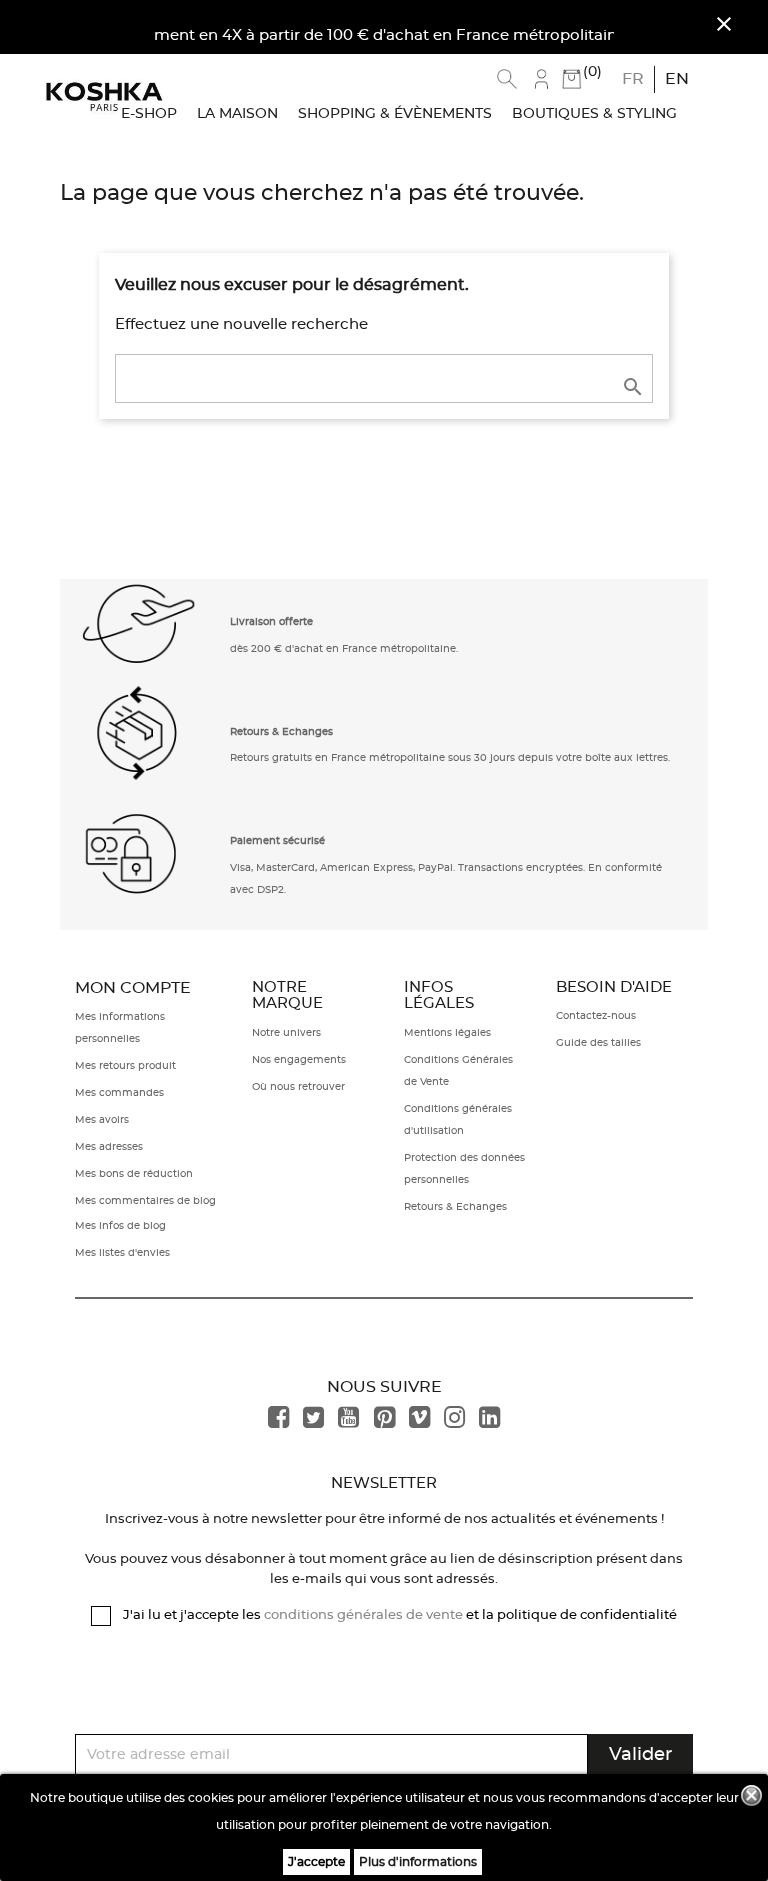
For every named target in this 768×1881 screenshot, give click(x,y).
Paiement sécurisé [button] (277, 841)
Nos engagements (299, 1060)
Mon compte (133, 988)
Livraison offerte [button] (271, 622)
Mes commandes (119, 1093)
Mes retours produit (125, 1066)
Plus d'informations (418, 1862)
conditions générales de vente (363, 1615)
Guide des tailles (598, 1043)
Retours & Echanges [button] (281, 732)
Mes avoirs (102, 1120)
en (677, 79)
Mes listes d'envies (122, 1253)
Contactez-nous (596, 1016)
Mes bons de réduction (134, 1174)
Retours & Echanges (455, 1207)
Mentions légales (447, 1033)
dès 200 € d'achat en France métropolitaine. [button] (344, 649)
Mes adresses (109, 1147)
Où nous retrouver (298, 1087)
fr (633, 79)
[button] (140, 632)
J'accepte (316, 1862)
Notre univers (286, 1033)
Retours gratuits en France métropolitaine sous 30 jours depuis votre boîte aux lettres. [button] (450, 758)
